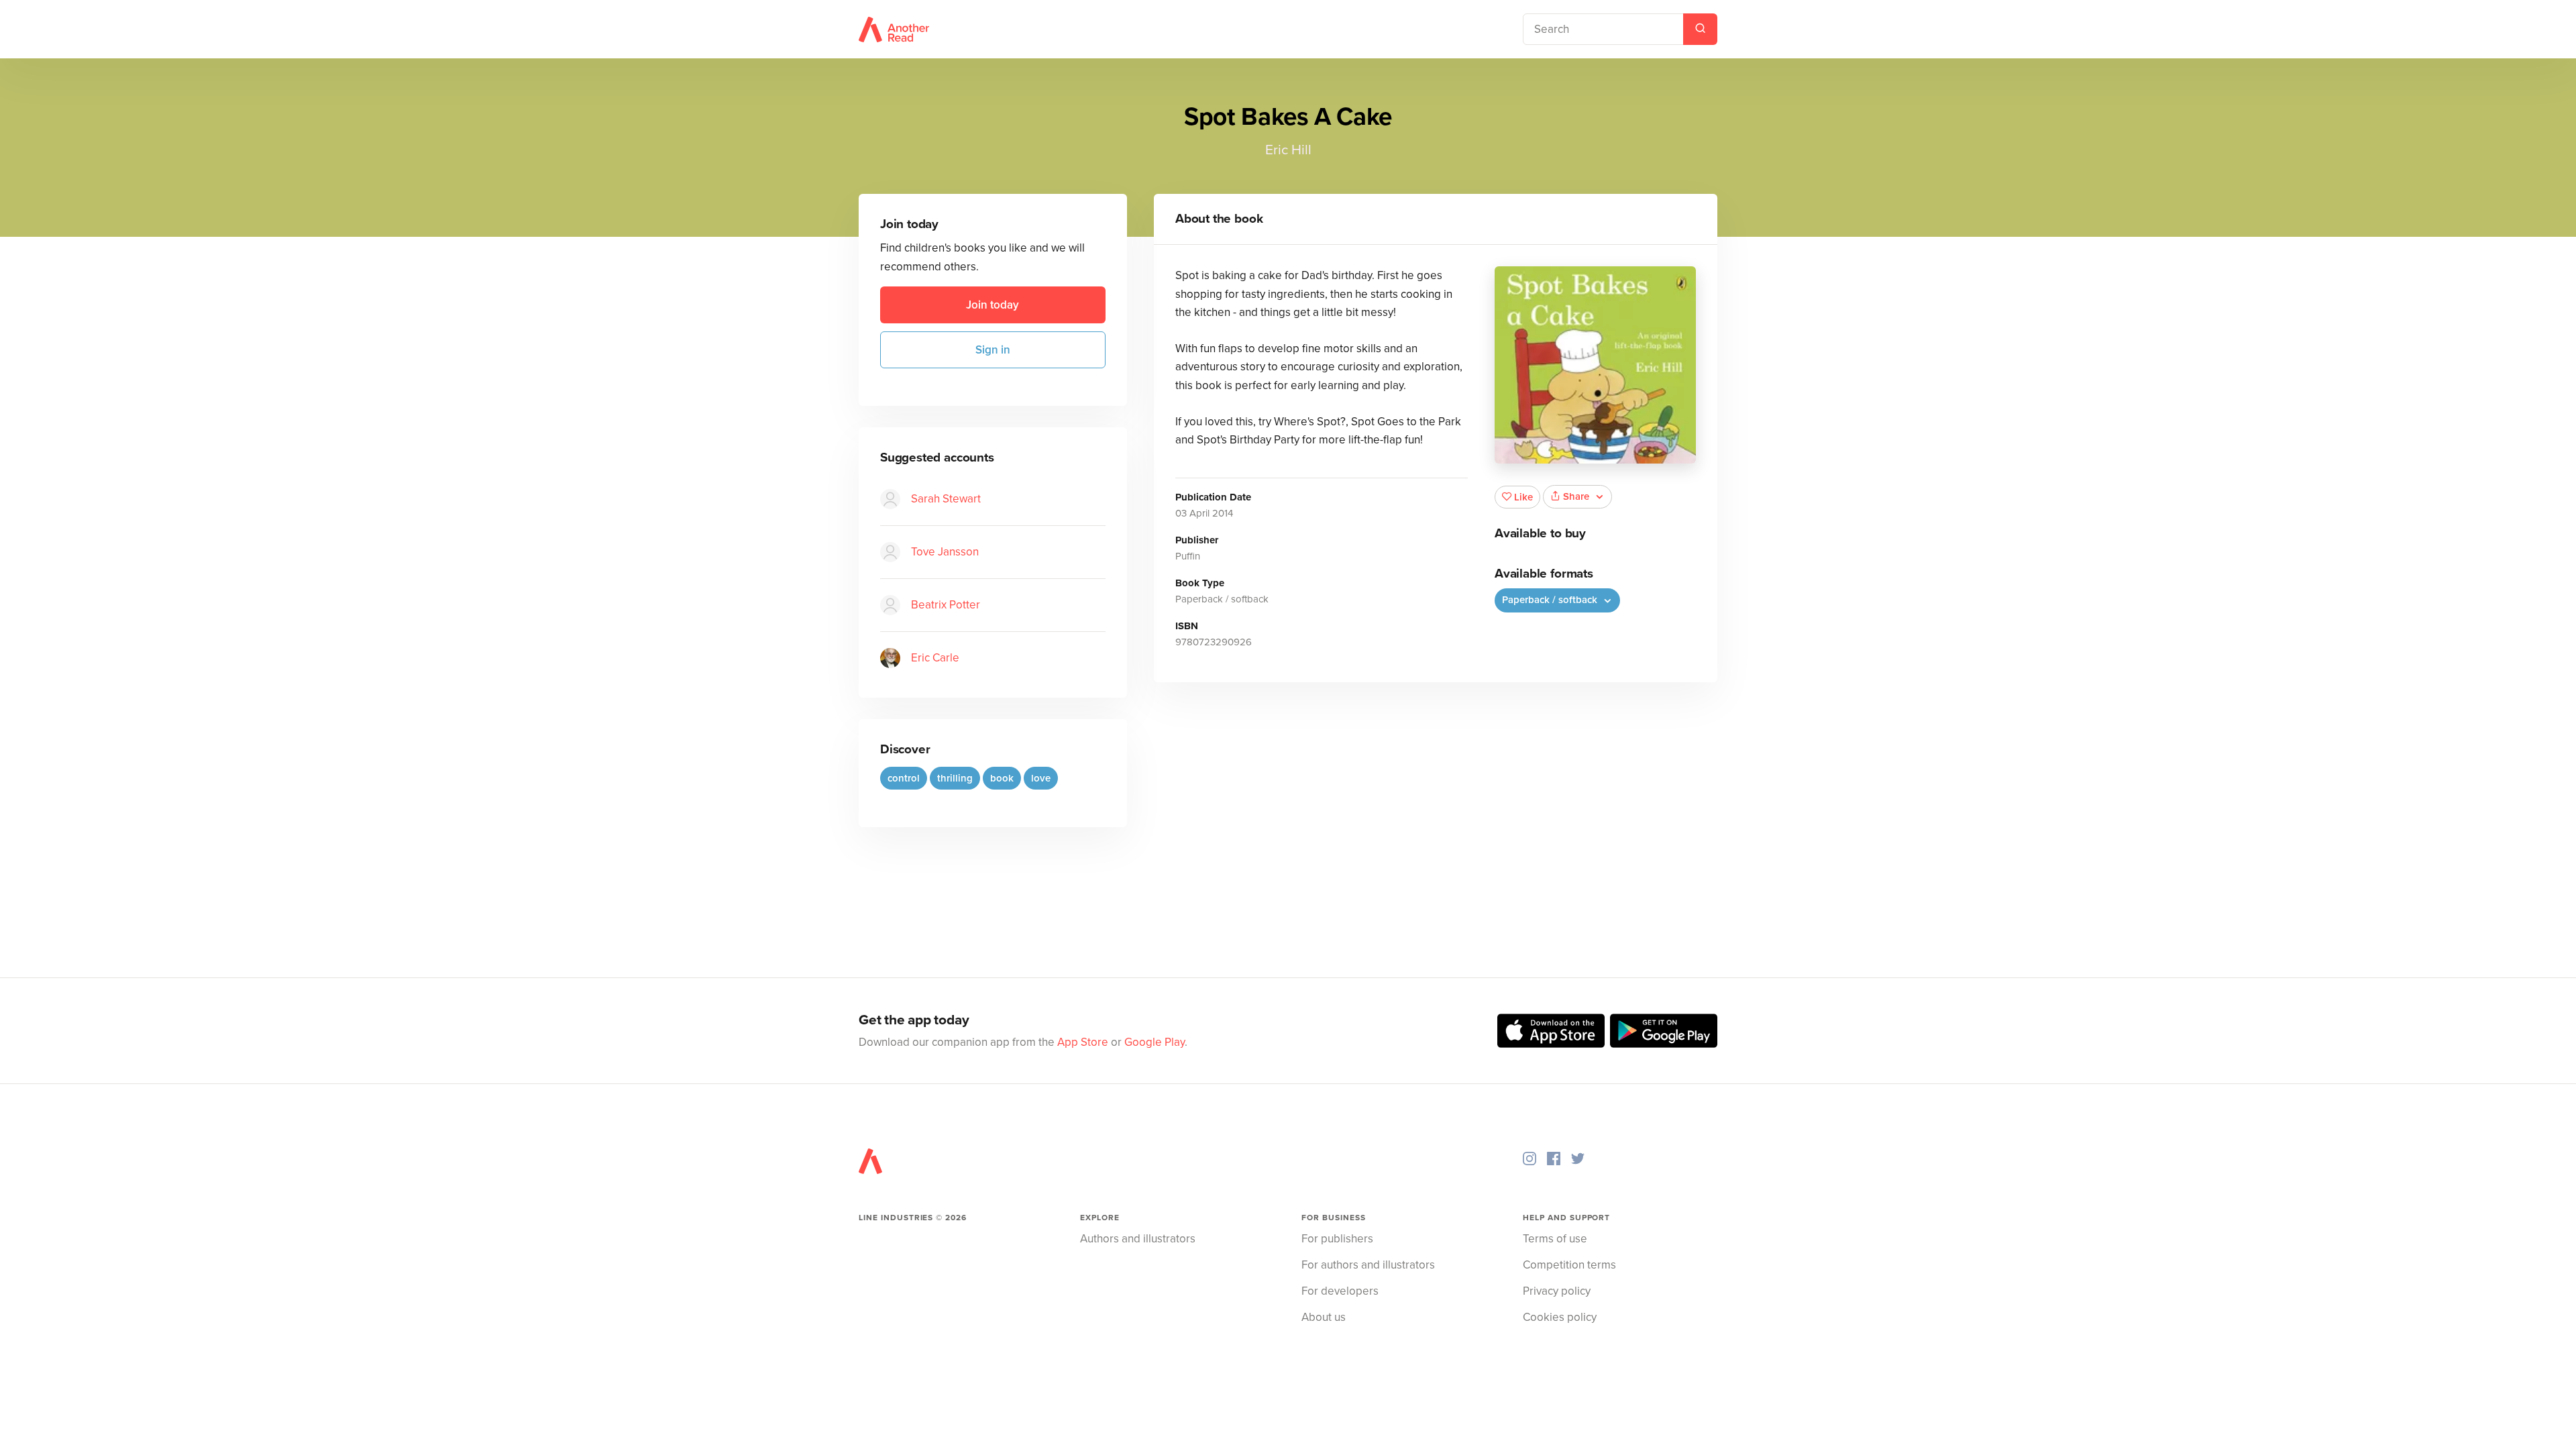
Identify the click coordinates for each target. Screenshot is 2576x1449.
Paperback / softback (1551, 600)
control (904, 778)
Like (1523, 497)
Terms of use (1555, 1239)
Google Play (1155, 1042)
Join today (992, 305)
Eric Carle (935, 658)
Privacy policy (1557, 1291)
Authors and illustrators (1138, 1239)
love (1041, 778)
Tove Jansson (945, 552)
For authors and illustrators (1368, 1265)
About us (1324, 1317)
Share (1576, 496)
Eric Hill (1288, 150)
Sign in (993, 350)
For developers (1340, 1291)
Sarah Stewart (946, 499)
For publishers (1337, 1239)
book (1002, 778)
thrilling (955, 778)
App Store (1083, 1042)
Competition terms (1569, 1265)
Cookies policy (1560, 1317)
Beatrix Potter (946, 605)
